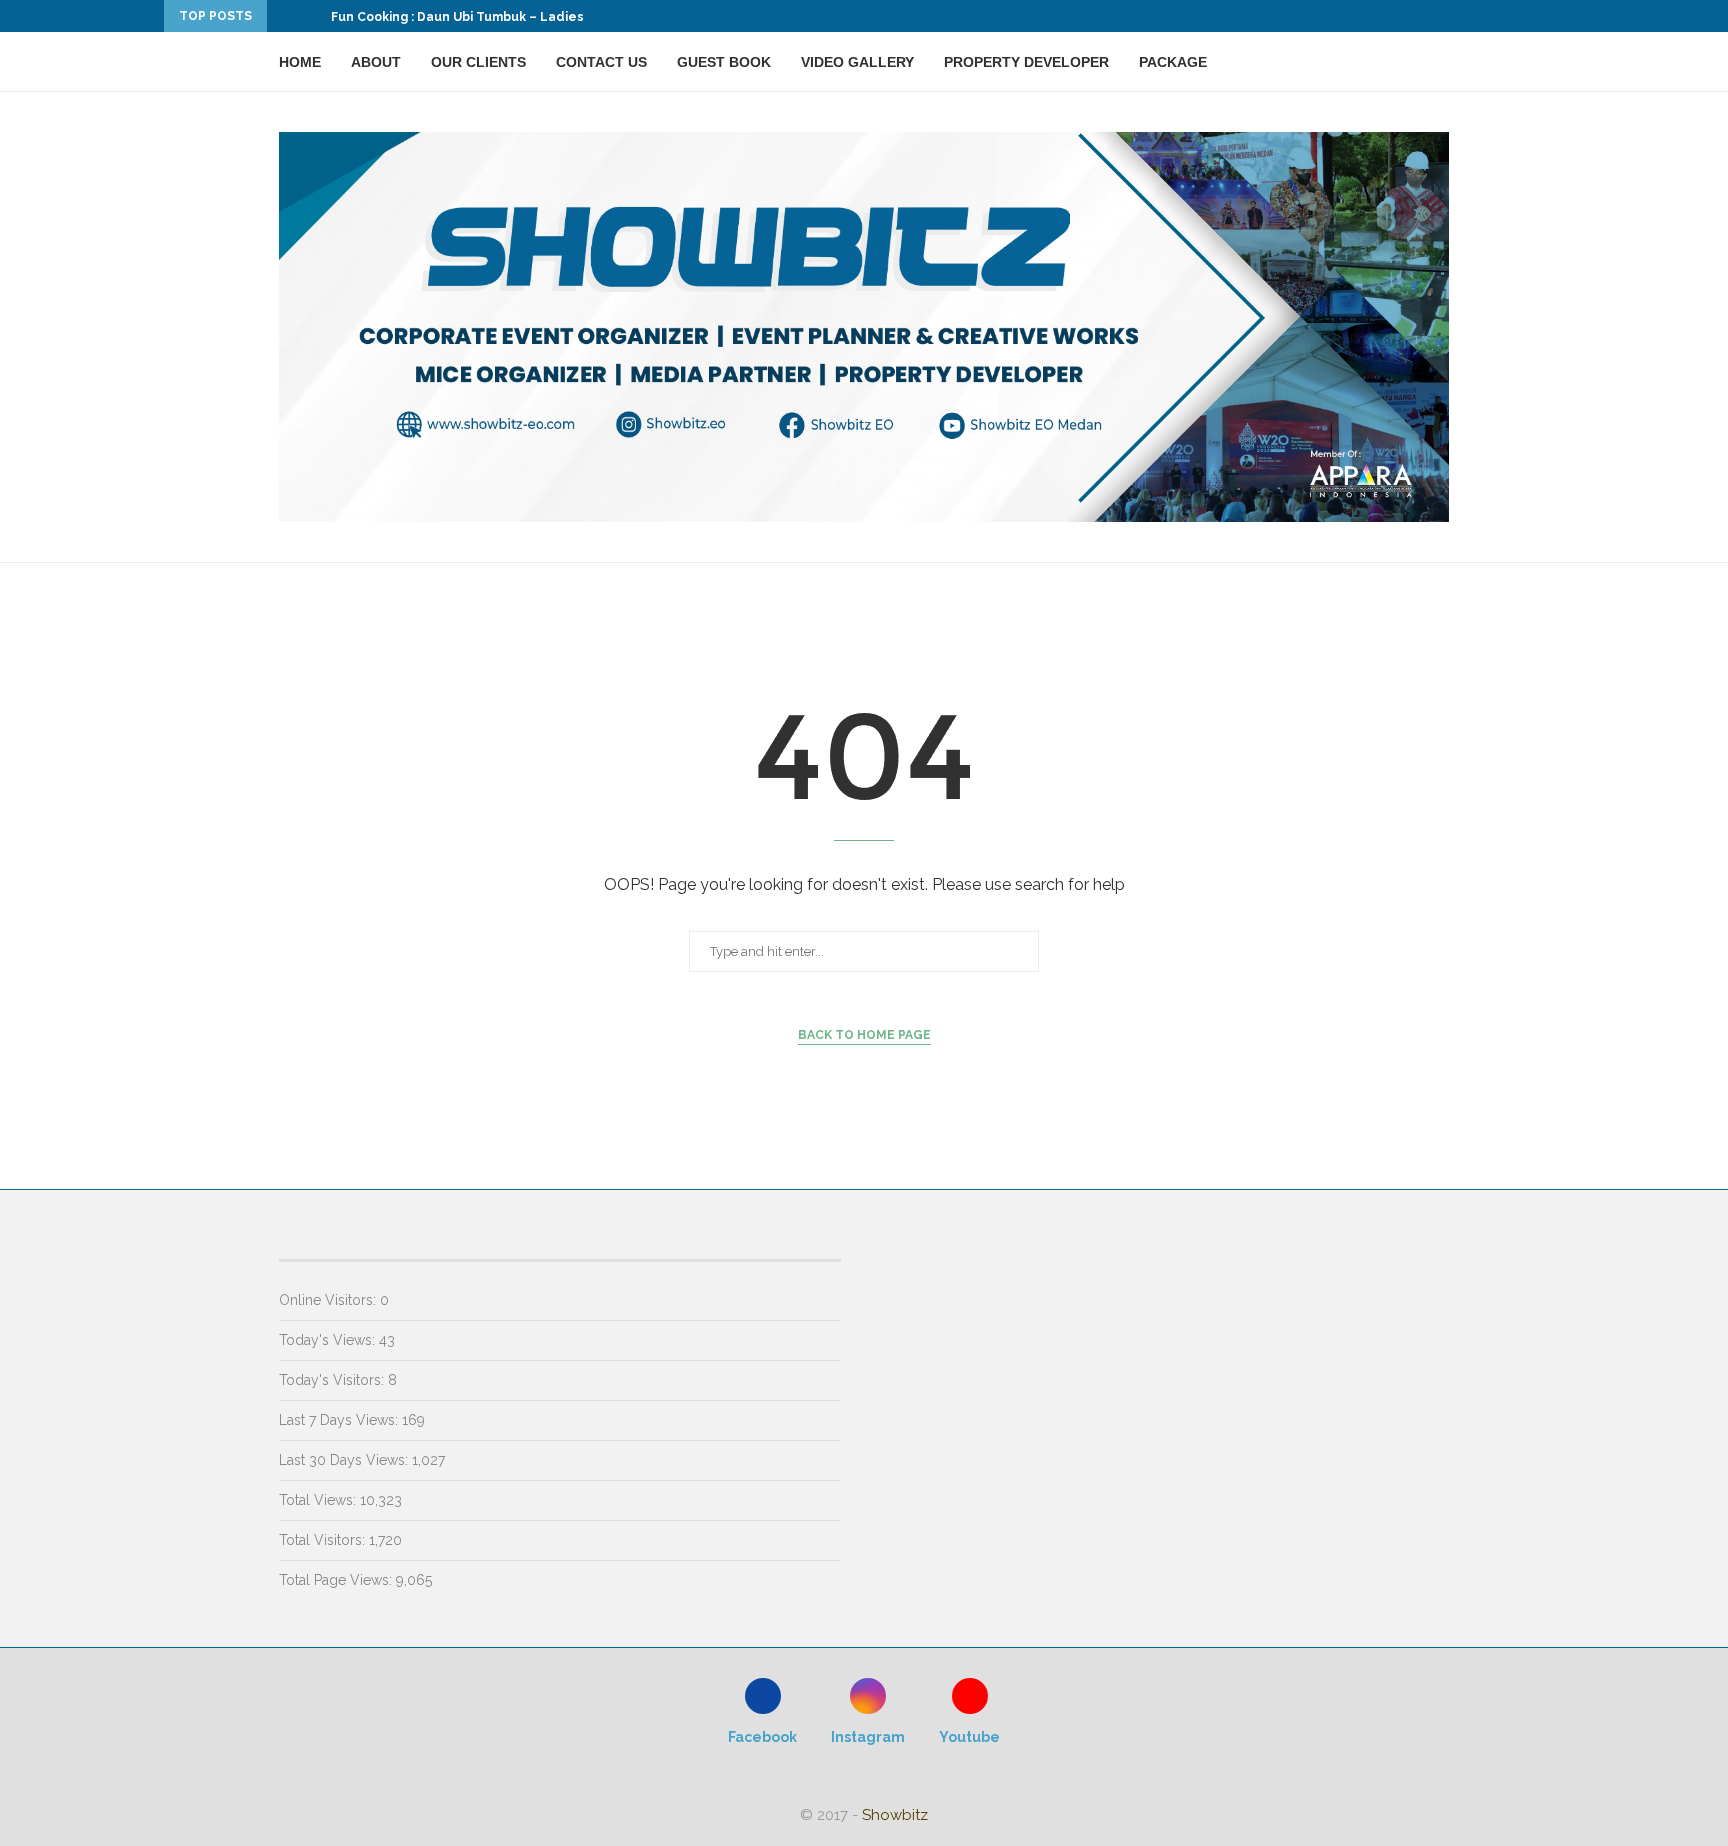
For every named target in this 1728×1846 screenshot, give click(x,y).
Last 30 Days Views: (345, 1460)
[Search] (1439, 62)
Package (1173, 62)
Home (300, 62)
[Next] (312, 16)
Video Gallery (857, 62)
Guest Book (724, 62)
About (376, 62)
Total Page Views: (337, 1580)
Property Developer (1026, 62)
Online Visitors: (329, 1300)
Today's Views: (329, 1340)
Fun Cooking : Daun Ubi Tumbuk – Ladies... (462, 17)
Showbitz (895, 1815)
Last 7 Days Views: (340, 1420)
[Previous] (286, 16)
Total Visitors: (324, 1540)
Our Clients (478, 62)
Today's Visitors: (333, 1380)
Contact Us (601, 62)
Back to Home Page (864, 1035)
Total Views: (319, 1500)
